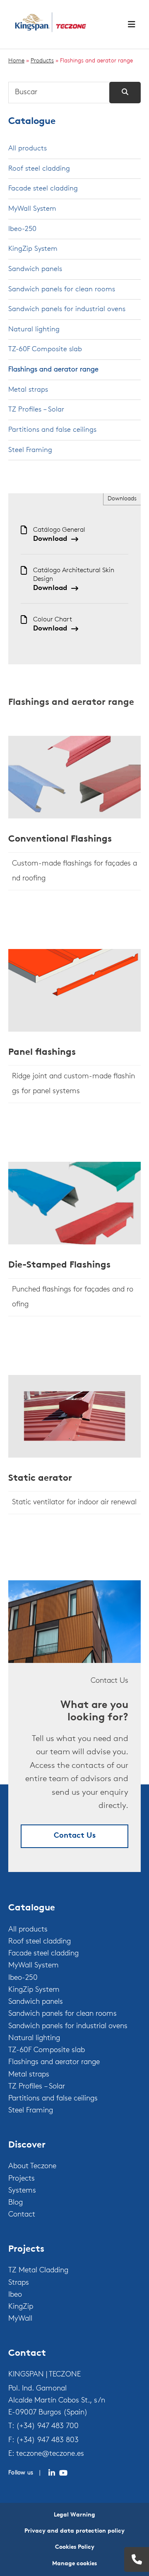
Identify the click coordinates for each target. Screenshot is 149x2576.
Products (42, 61)
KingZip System (33, 249)
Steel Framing (30, 450)
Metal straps (28, 390)
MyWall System (32, 209)
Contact (22, 2215)
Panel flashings (42, 1053)
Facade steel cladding (43, 189)
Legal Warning (74, 2515)
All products (28, 149)
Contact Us (75, 1836)
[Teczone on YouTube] (63, 2473)
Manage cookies (74, 2564)
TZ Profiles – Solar (36, 410)
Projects (22, 2179)
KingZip (21, 2307)
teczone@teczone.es (50, 2454)
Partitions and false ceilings (52, 430)
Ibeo (15, 2295)
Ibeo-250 (22, 229)
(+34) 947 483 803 (47, 2440)
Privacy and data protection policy (74, 2531)
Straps (19, 2283)
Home (16, 61)
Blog (16, 2203)
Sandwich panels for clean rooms (62, 289)
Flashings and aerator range (53, 370)
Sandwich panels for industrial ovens (67, 309)
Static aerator (40, 1478)
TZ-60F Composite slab (45, 349)
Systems (22, 2191)
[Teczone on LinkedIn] (52, 2473)
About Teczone (32, 2167)
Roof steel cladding (39, 169)
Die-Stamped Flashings (59, 1265)
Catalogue (32, 122)
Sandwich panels (35, 269)
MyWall (20, 2319)
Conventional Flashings (60, 839)
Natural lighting (34, 329)
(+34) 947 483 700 (47, 2426)
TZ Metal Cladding (38, 2271)
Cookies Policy (75, 2547)
